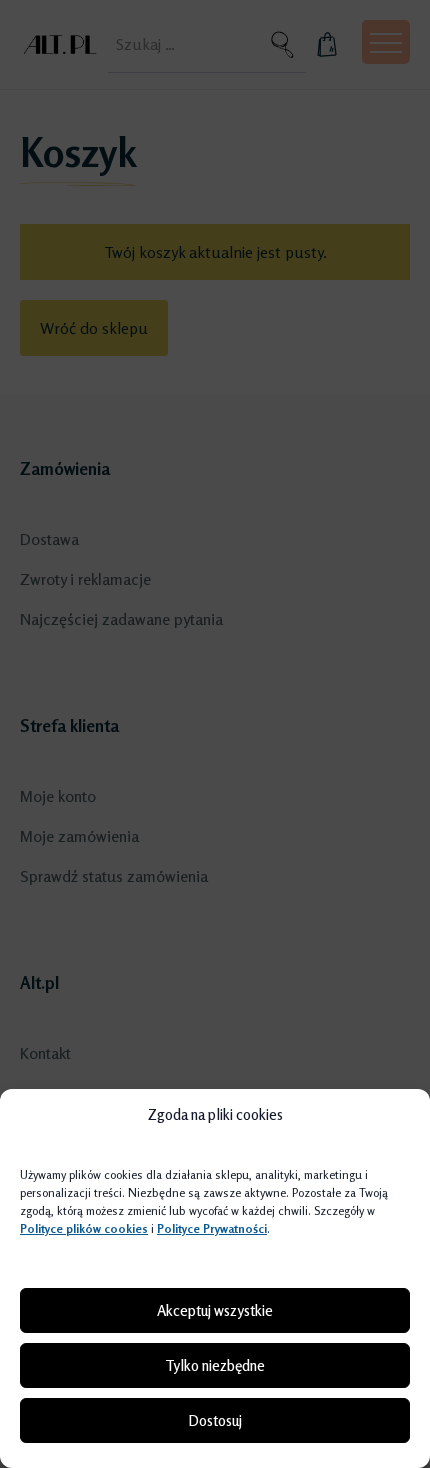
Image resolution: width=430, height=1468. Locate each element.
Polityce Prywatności (212, 1228)
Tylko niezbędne (215, 1365)
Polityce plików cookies (84, 1228)
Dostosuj (215, 1420)
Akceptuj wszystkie (215, 1310)
